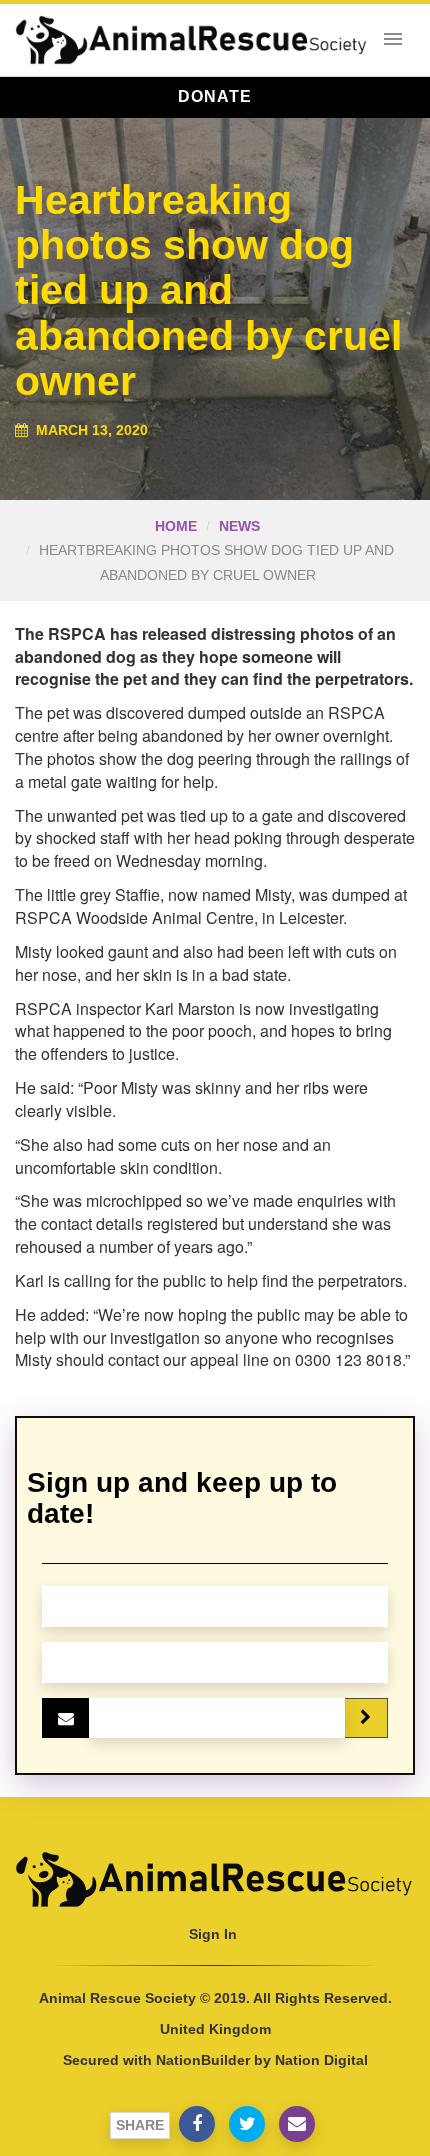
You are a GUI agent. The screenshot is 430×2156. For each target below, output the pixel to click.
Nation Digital (321, 2060)
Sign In (213, 1934)
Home (176, 526)
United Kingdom (215, 2029)
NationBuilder (203, 2060)
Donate (215, 96)
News (239, 526)
